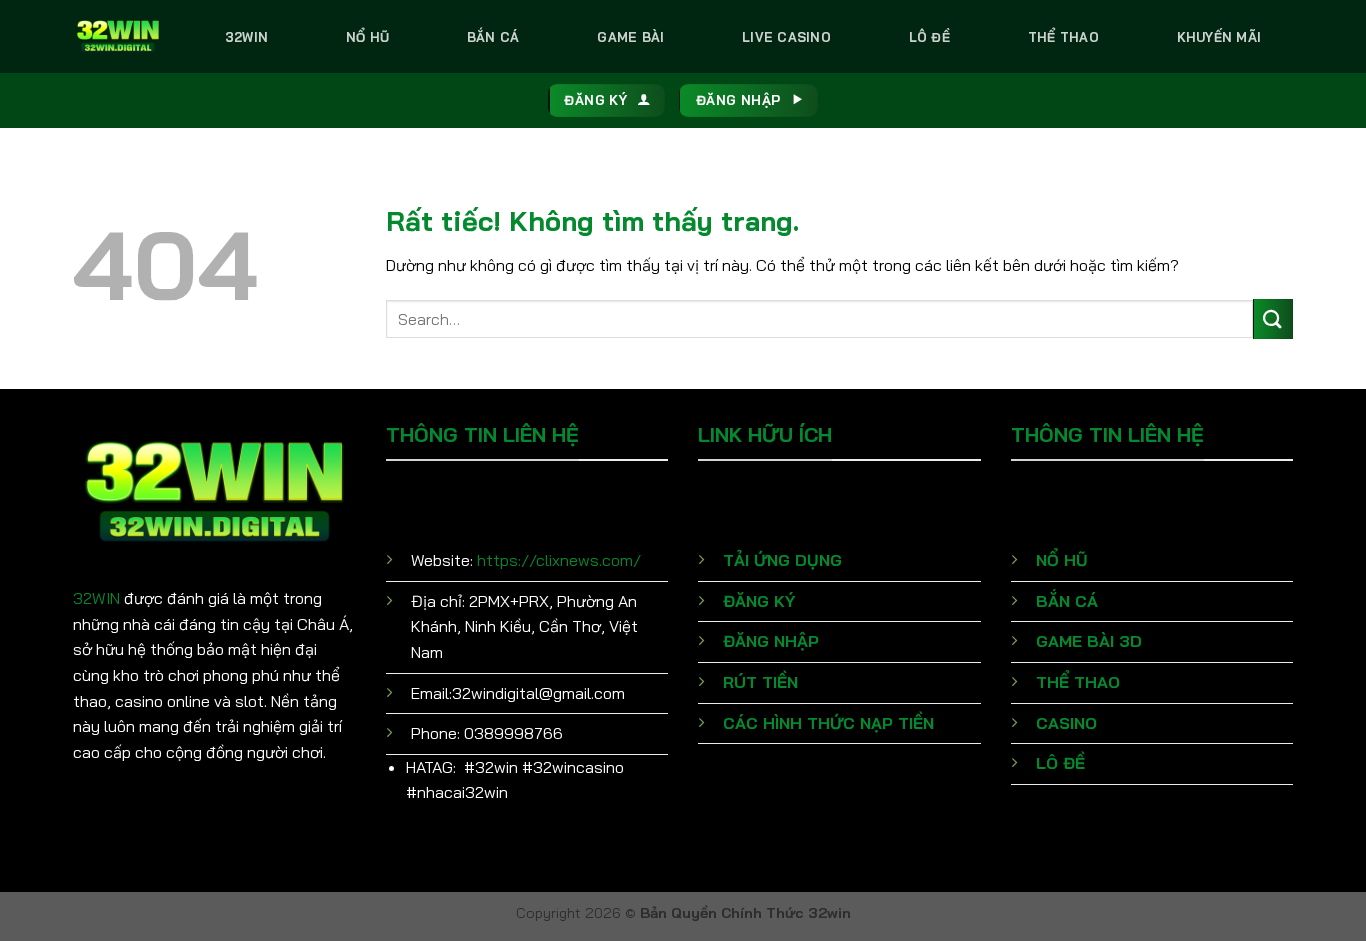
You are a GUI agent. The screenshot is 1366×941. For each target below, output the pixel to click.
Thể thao (1063, 37)
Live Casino (786, 37)
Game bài (630, 37)
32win (246, 37)
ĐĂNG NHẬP (771, 641)
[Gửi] (1273, 318)
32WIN (96, 598)
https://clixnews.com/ (559, 560)
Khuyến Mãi (1219, 37)
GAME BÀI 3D (1089, 641)
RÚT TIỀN (760, 682)
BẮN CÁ (1067, 601)
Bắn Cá (493, 37)
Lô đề (929, 37)
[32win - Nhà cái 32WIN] (118, 36)
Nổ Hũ (367, 37)
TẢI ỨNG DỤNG (782, 560)
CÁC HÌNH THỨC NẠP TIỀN (828, 723)
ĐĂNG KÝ (759, 601)
